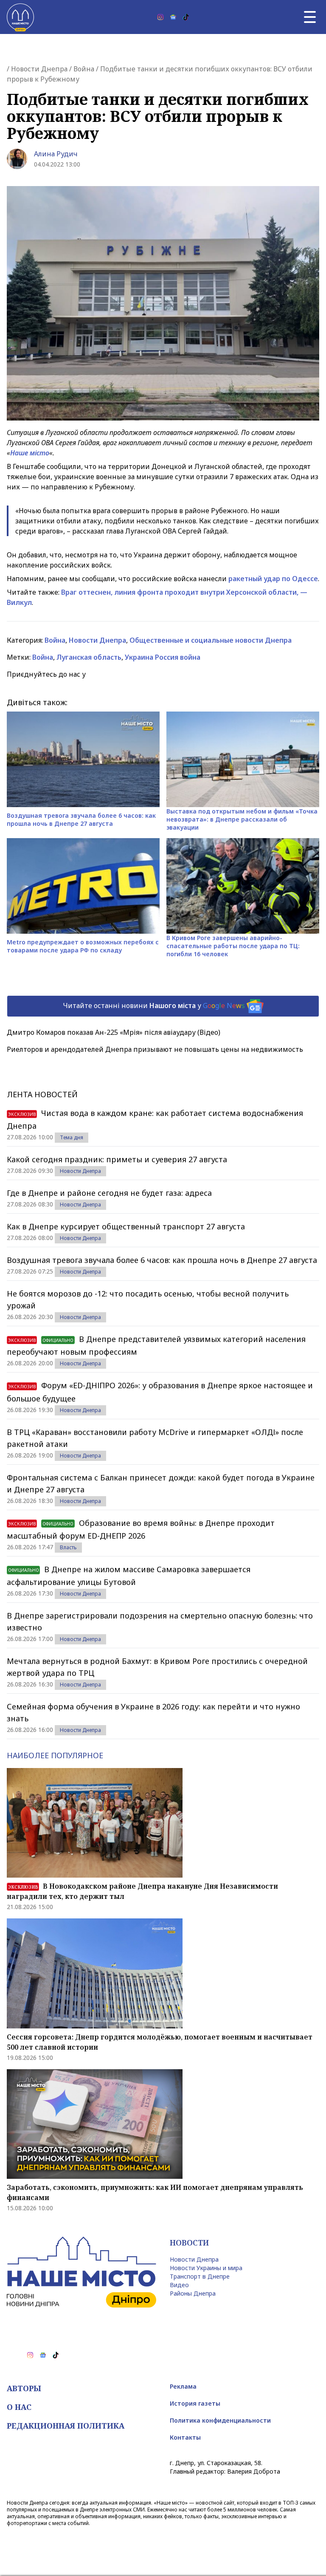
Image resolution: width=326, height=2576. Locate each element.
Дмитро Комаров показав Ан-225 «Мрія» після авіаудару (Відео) (114, 1032)
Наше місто (30, 453)
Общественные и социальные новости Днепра (211, 640)
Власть (68, 1547)
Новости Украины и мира (206, 2268)
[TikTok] (186, 17)
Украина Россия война (163, 657)
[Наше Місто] (20, 17)
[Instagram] (160, 17)
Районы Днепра (193, 2293)
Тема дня (72, 1137)
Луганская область (89, 657)
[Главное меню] (310, 17)
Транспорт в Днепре (200, 2276)
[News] (173, 17)
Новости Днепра (39, 69)
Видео (179, 2285)
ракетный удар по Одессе (273, 579)
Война (84, 69)
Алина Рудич (56, 154)
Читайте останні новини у (154, 1006)
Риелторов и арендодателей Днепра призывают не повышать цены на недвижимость (155, 1049)
